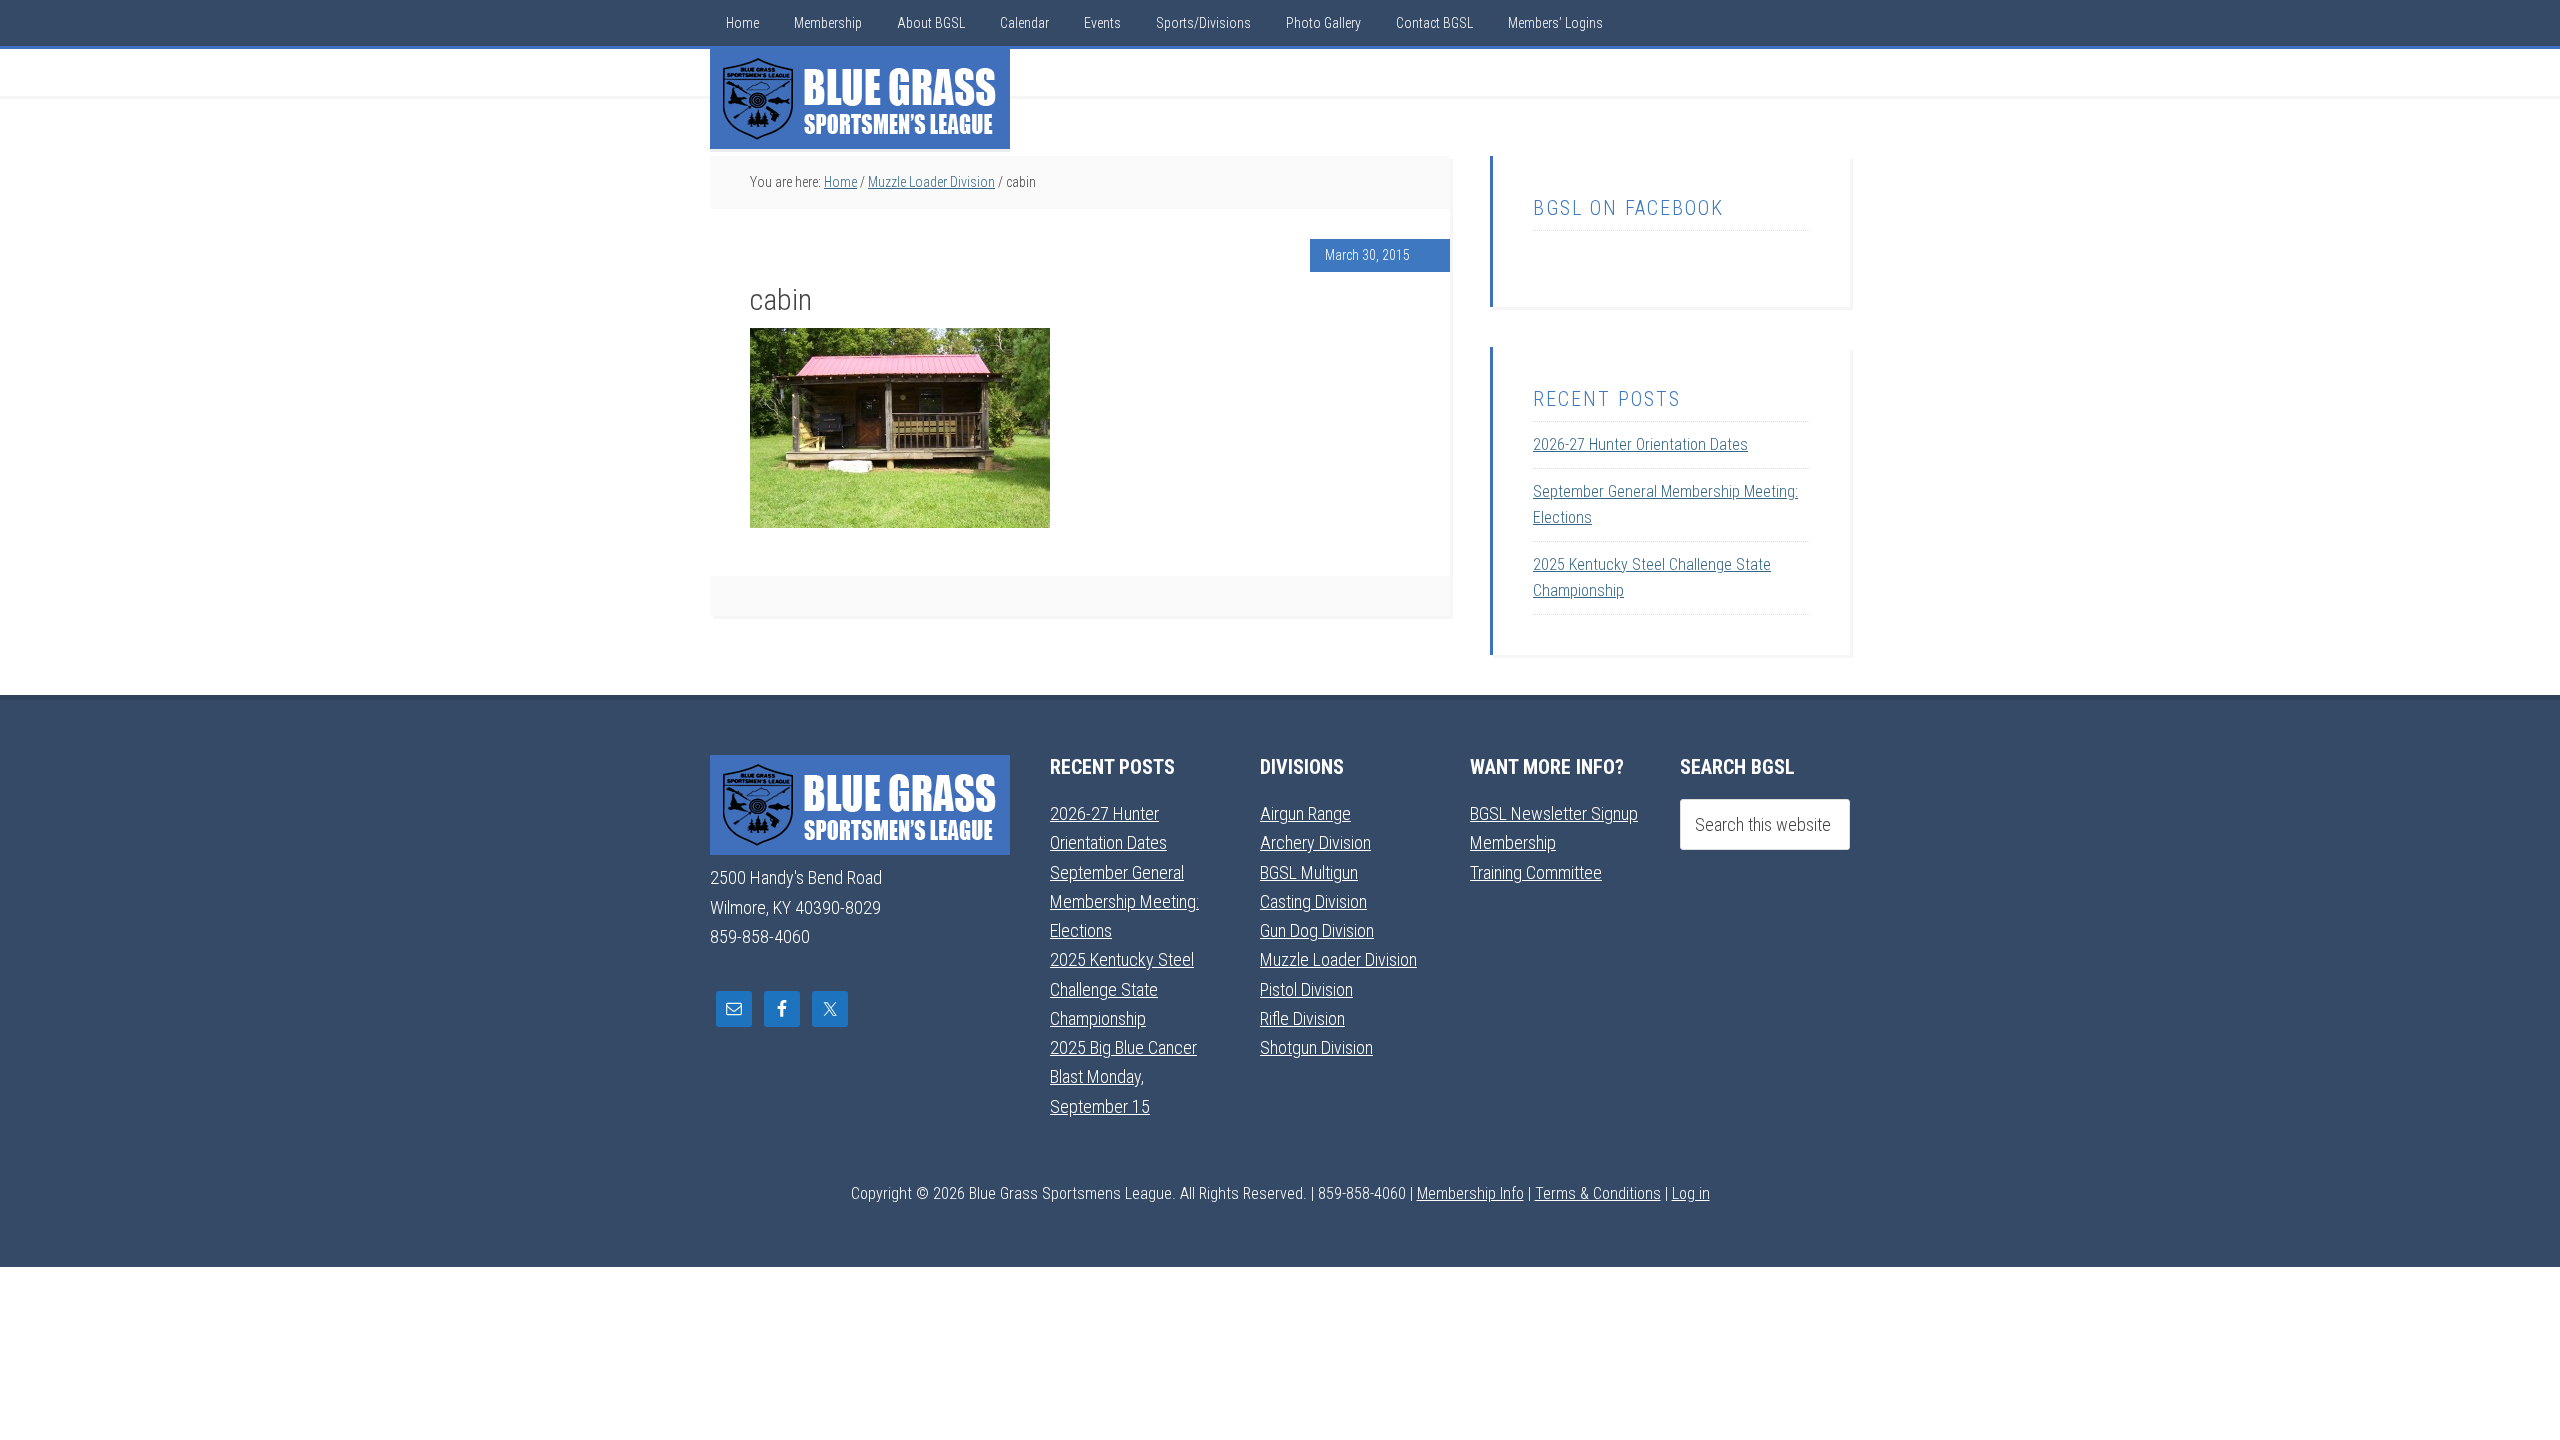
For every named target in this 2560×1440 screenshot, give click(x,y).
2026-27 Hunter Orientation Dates (1640, 444)
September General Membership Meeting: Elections (1124, 902)
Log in (1691, 1193)
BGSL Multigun (1309, 872)
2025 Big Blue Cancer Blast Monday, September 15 (1123, 1077)
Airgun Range (1305, 813)
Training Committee (1536, 872)
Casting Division (1313, 901)
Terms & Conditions (1598, 1193)
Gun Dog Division (1317, 930)
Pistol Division (1306, 989)
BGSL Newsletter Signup (1554, 813)
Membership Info (1470, 1193)
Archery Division (1315, 842)
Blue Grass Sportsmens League (860, 99)
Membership (1513, 842)
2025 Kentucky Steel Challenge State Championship (1122, 989)
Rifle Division (1302, 1018)
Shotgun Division (1316, 1047)
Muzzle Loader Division (1338, 959)
